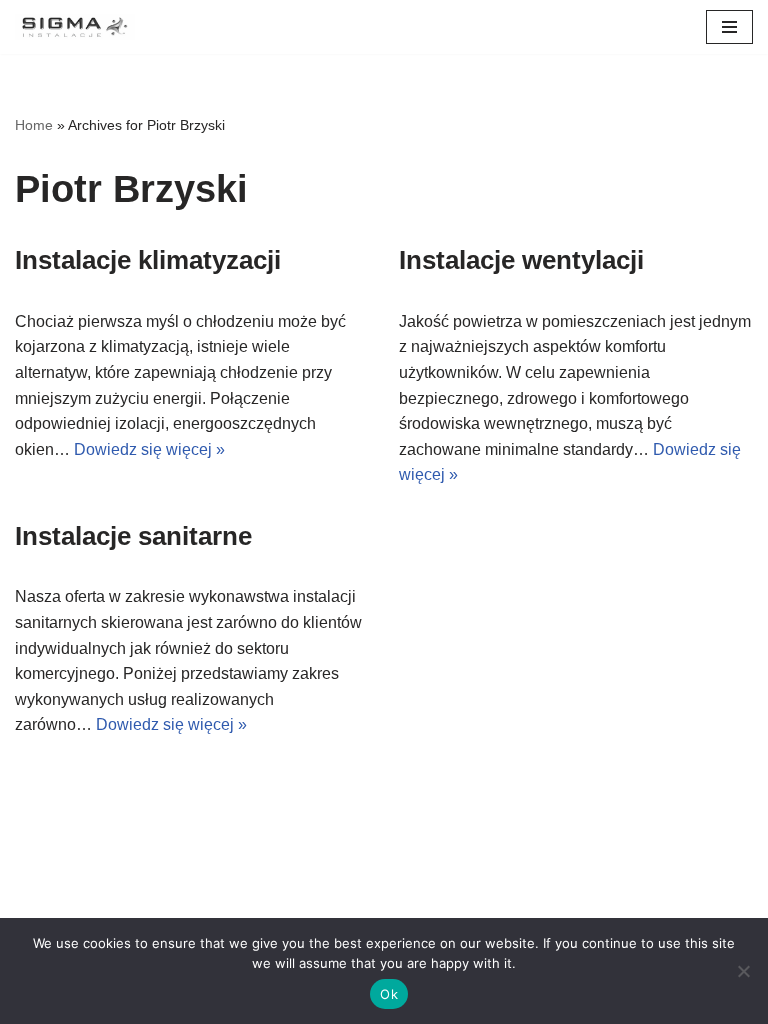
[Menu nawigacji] (729, 27)
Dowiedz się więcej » (149, 449)
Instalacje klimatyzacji (148, 260)
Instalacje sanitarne (133, 536)
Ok (389, 994)
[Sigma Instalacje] (75, 27)
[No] (743, 971)
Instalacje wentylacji (521, 260)
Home (34, 125)
